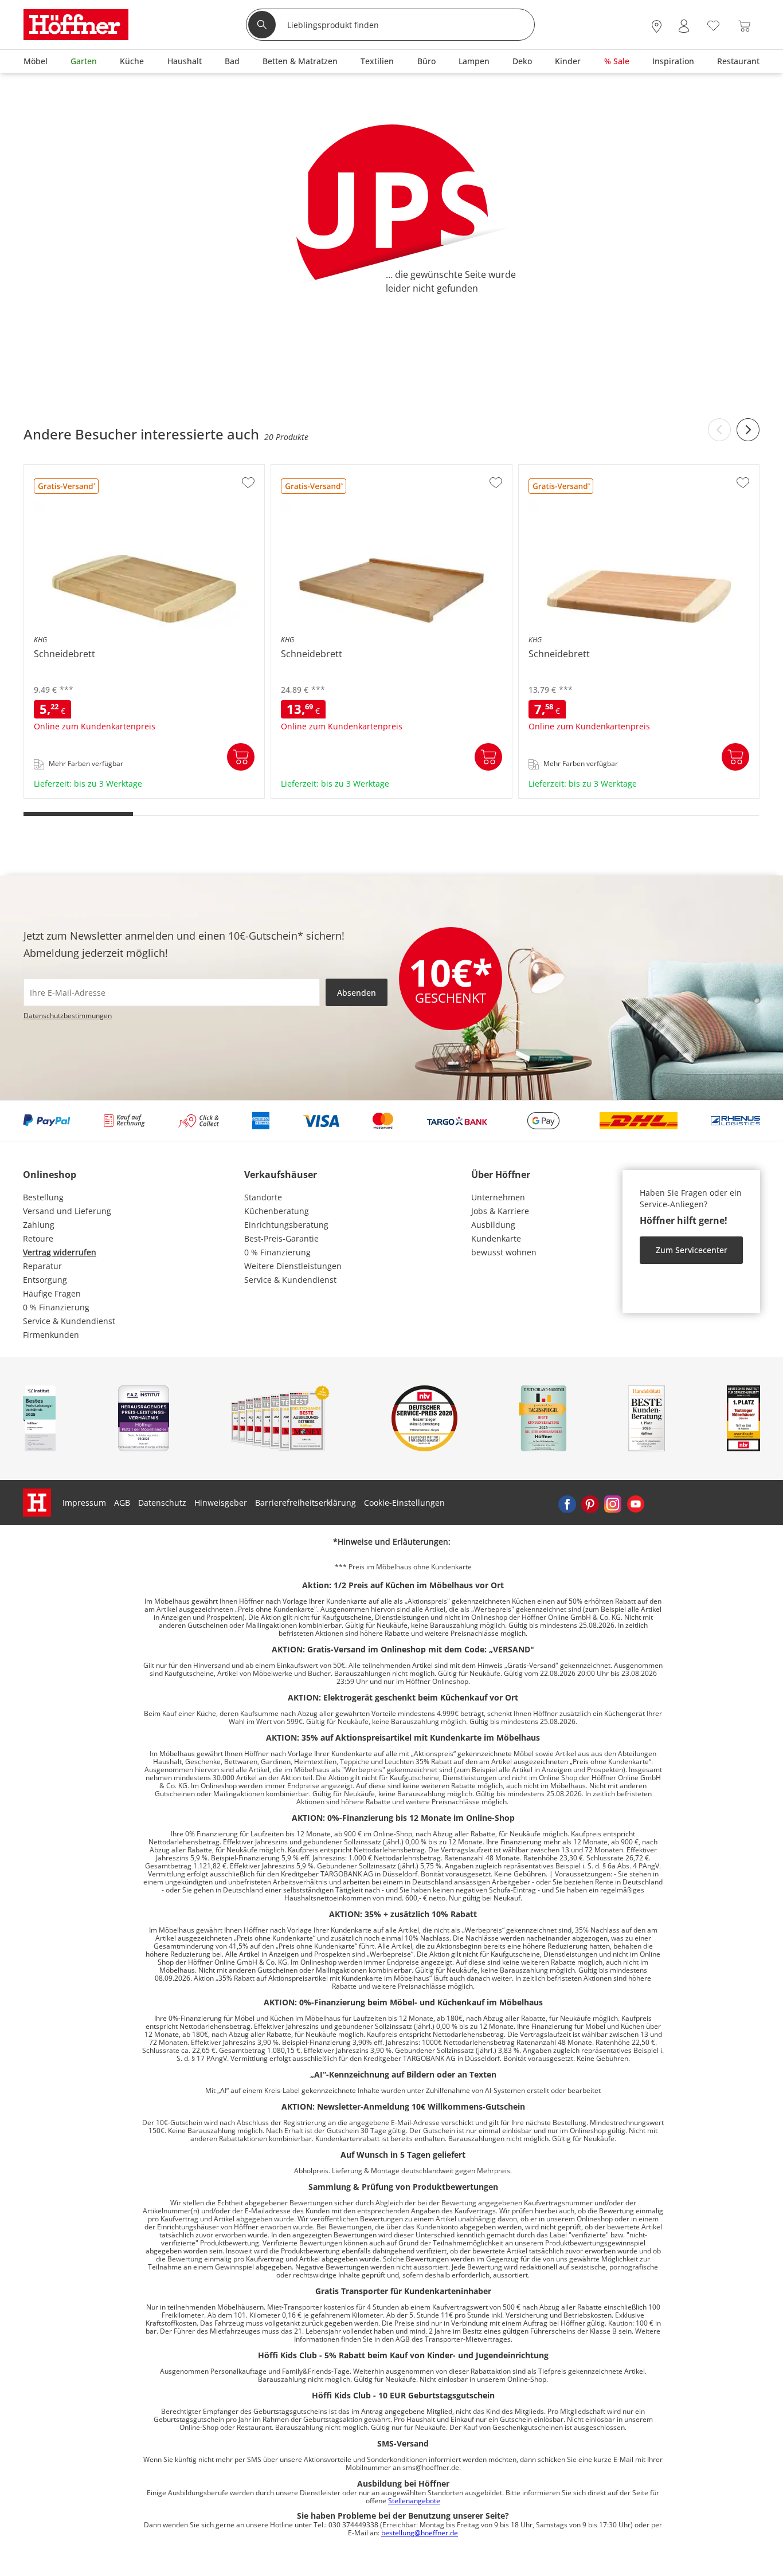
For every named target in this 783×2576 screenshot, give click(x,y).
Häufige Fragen (52, 1293)
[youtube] (636, 1503)
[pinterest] (590, 1503)
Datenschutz (162, 1503)
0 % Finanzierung (56, 1307)
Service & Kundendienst (69, 1321)
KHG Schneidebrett (62, 794)
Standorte (263, 1197)
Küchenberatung (277, 1211)
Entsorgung (45, 1280)
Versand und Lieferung (67, 1211)
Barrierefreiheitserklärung (306, 1503)
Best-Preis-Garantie (281, 1238)
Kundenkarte (496, 1238)
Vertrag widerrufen (60, 1252)
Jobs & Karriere (500, 1211)
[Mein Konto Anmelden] (684, 26)
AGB (122, 1503)
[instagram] (613, 1503)
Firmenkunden (51, 1335)
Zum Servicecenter (692, 1250)
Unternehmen (498, 1197)
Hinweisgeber (221, 1503)
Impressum (84, 1503)
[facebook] (567, 1503)
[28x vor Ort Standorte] (657, 26)
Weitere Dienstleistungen (293, 1266)
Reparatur (42, 1266)
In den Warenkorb (241, 757)
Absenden (357, 993)
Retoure (38, 1238)
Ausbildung (493, 1225)
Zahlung (39, 1225)
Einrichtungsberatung (286, 1225)
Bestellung (43, 1197)
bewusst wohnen (504, 1252)
